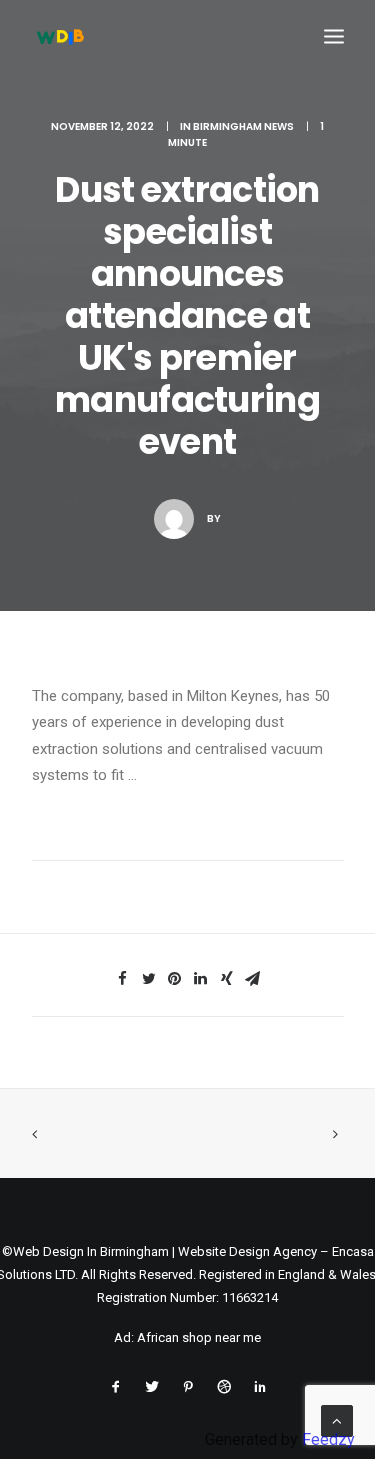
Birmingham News (243, 126)
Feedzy (328, 1439)
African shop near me (199, 1337)
